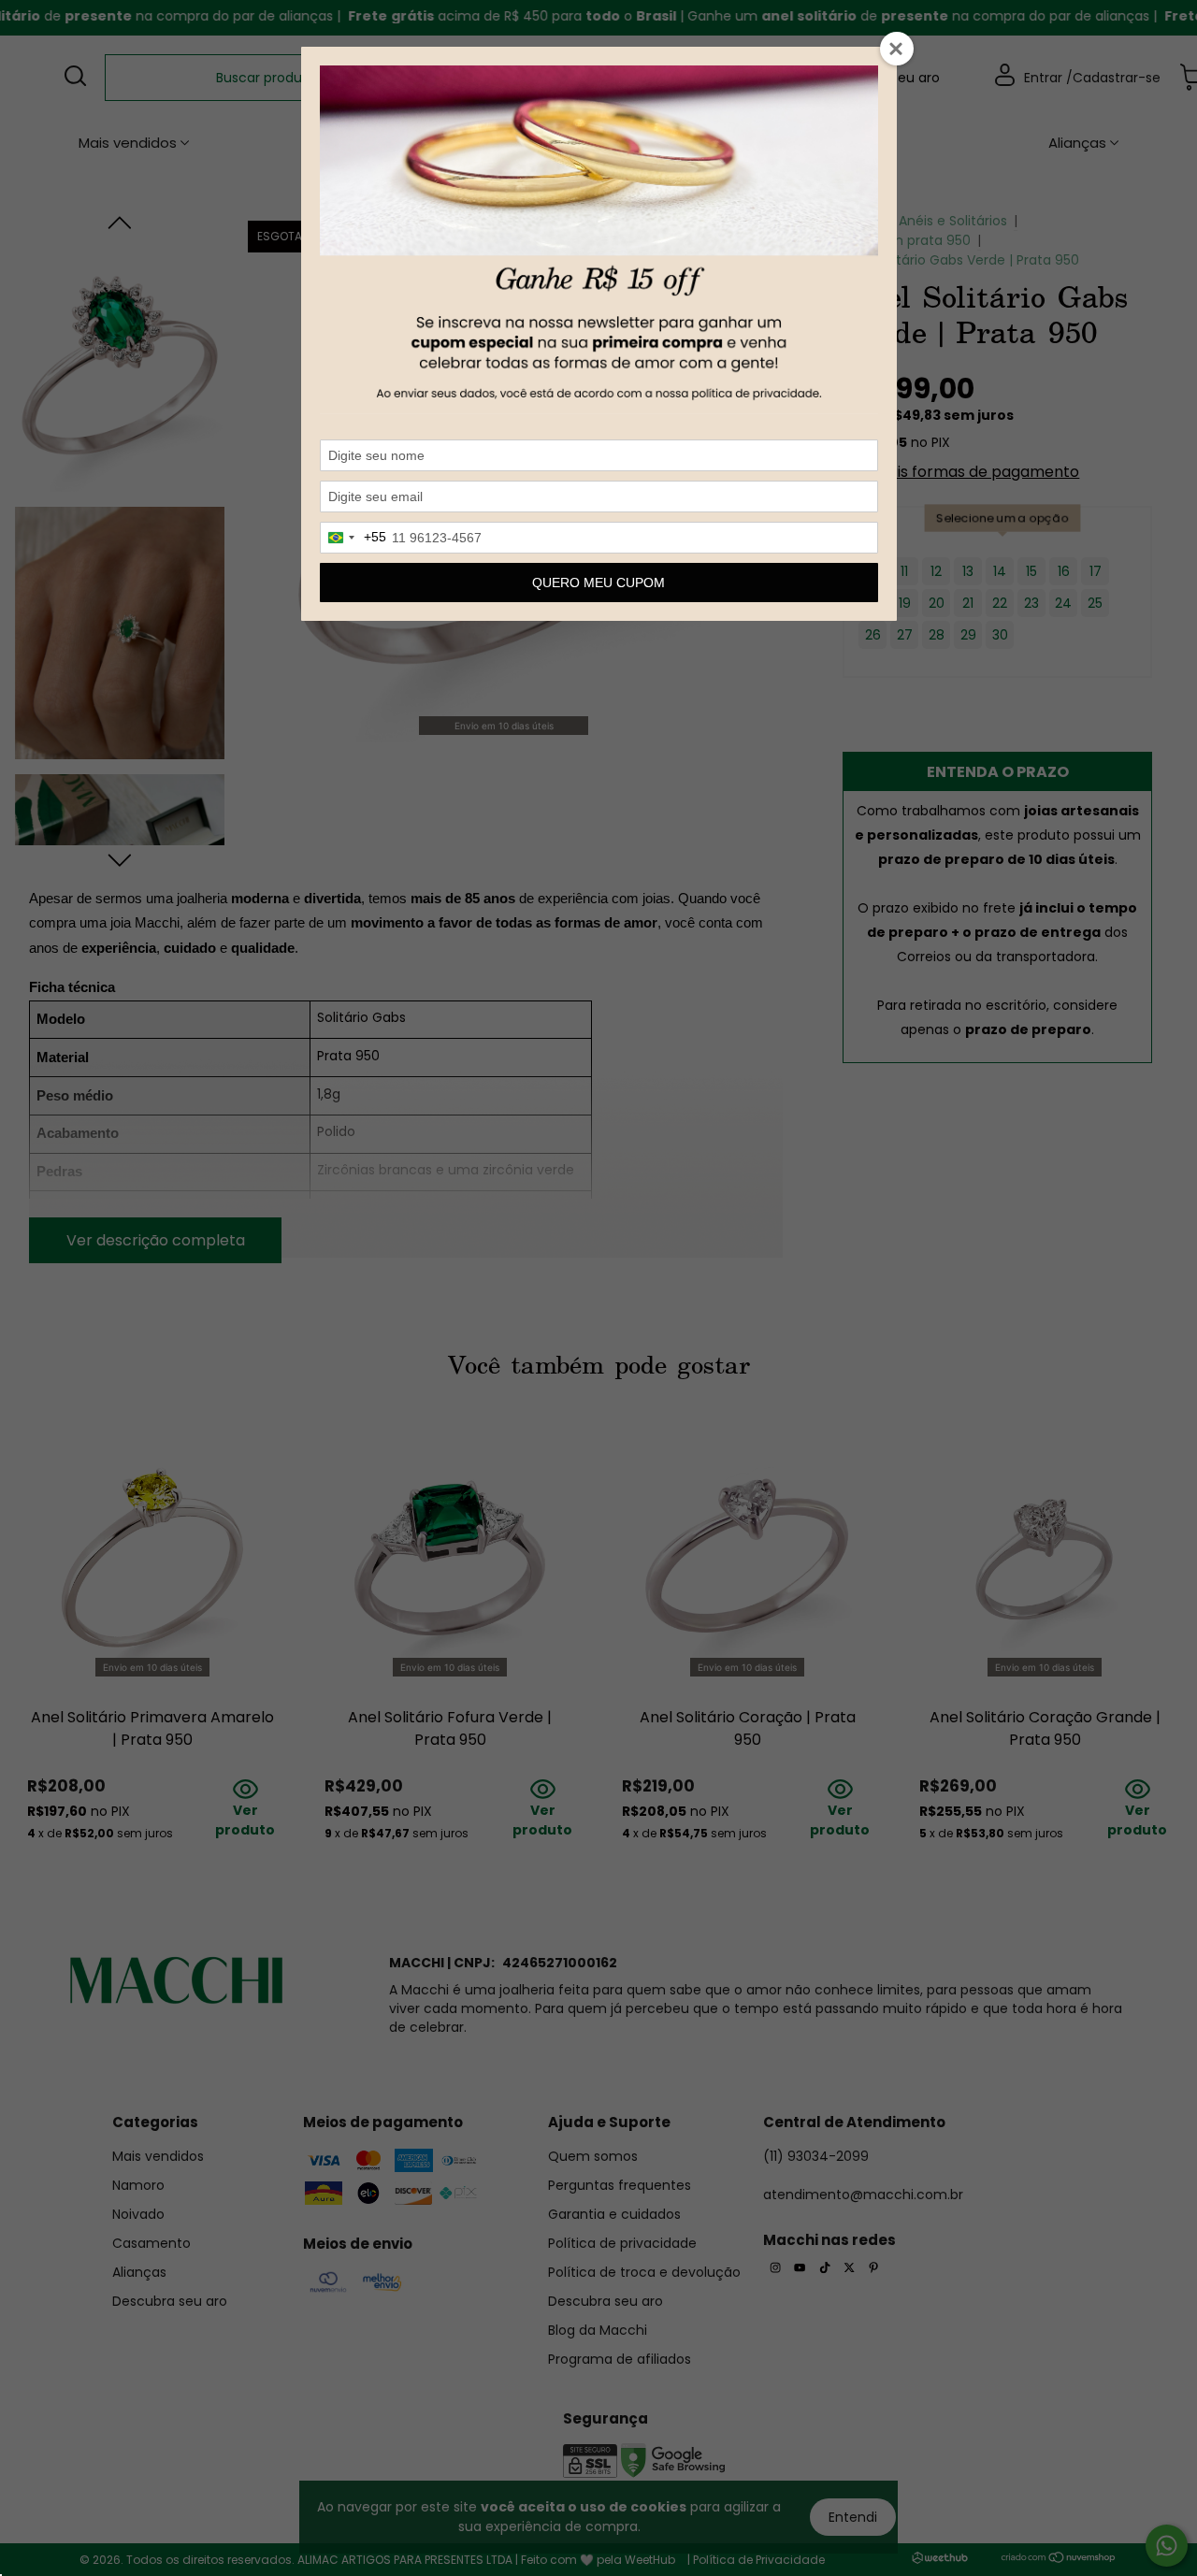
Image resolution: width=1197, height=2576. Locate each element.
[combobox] (353, 538)
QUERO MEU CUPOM (598, 583)
